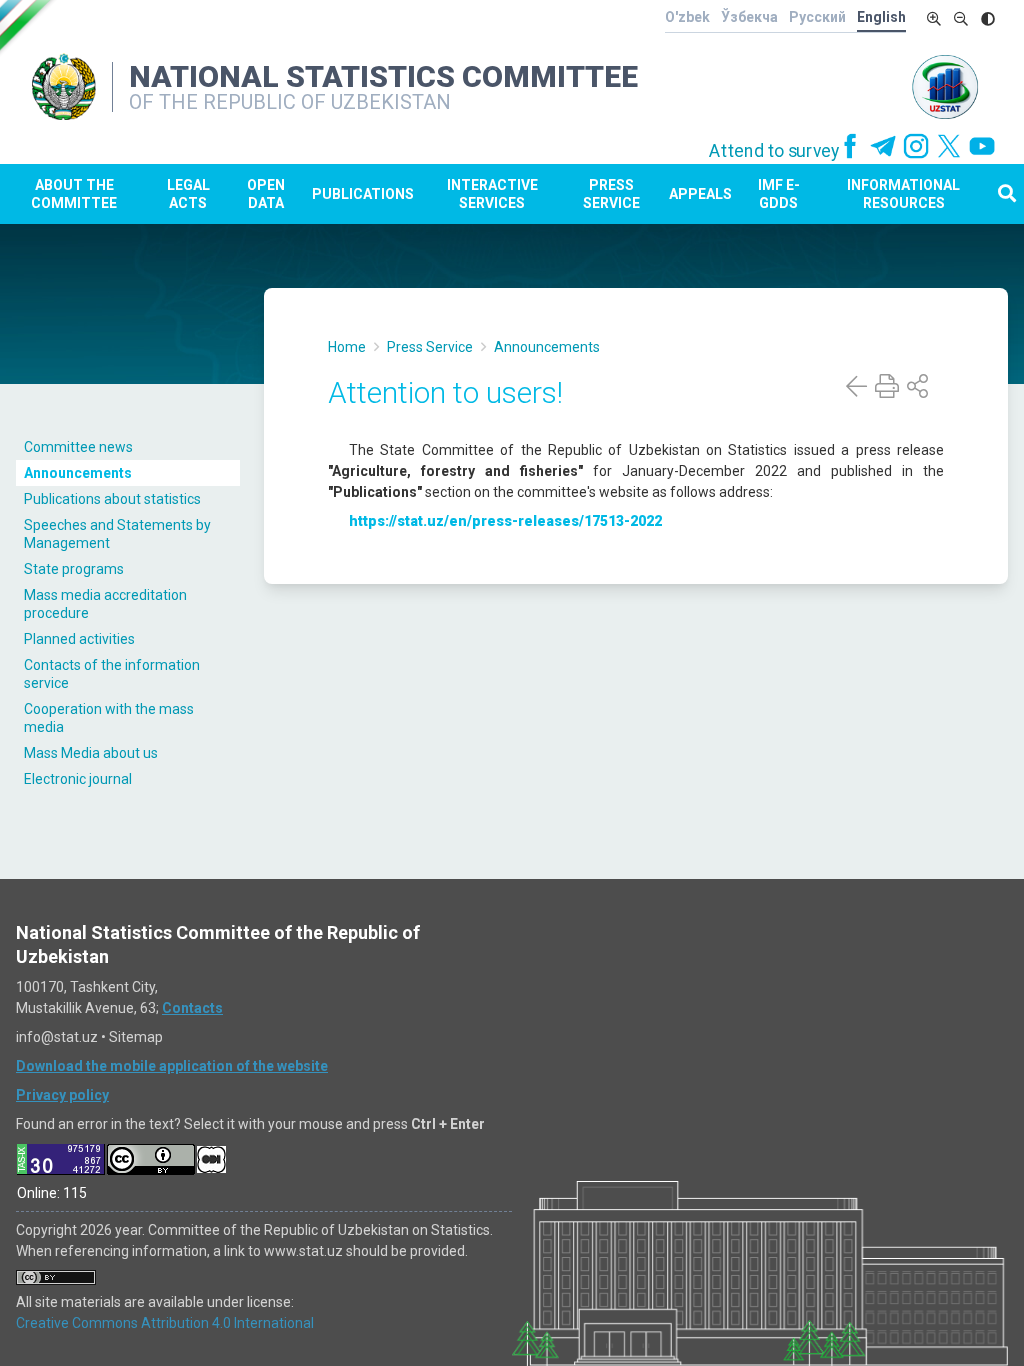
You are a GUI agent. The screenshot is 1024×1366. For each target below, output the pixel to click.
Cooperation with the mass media (109, 718)
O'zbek (687, 17)
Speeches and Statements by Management (117, 534)
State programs (74, 569)
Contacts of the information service (112, 674)
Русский (817, 17)
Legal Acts (188, 194)
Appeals (700, 194)
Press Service (611, 194)
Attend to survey (774, 151)
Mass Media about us (91, 753)
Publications (363, 194)
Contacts (192, 1008)
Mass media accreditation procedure (105, 604)
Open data (266, 194)
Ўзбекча (749, 17)
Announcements (78, 473)
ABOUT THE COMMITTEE (74, 194)
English (881, 17)
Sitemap (136, 1037)
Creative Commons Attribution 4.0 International (165, 1323)
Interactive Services (492, 194)
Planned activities (79, 639)
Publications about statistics (112, 499)
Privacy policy (62, 1095)
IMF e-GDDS (779, 194)
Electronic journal (78, 779)
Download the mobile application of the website (172, 1066)
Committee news (78, 447)
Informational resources (903, 194)
